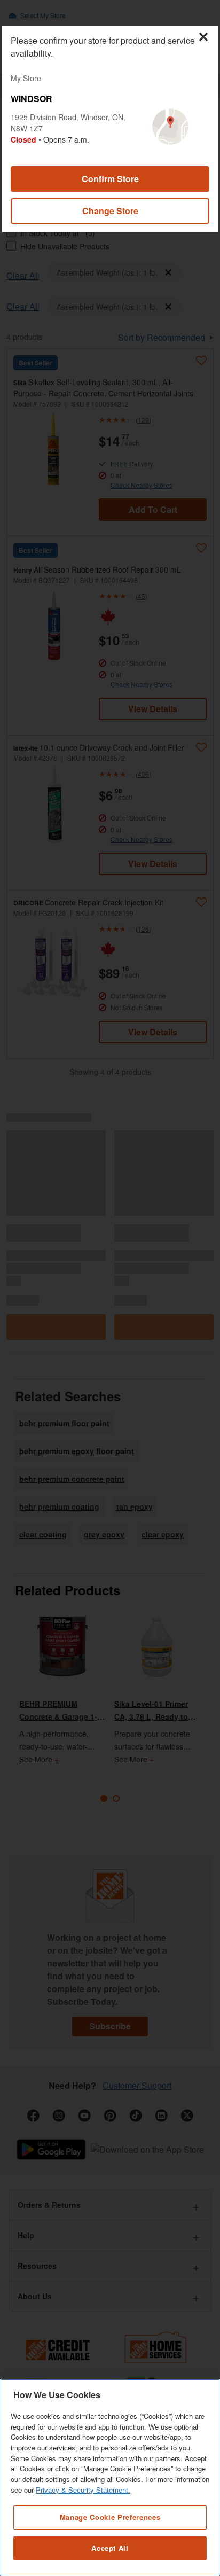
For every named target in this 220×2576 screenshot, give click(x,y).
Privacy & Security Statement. (83, 2490)
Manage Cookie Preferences (110, 2517)
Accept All (110, 2548)
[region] (110, 2477)
